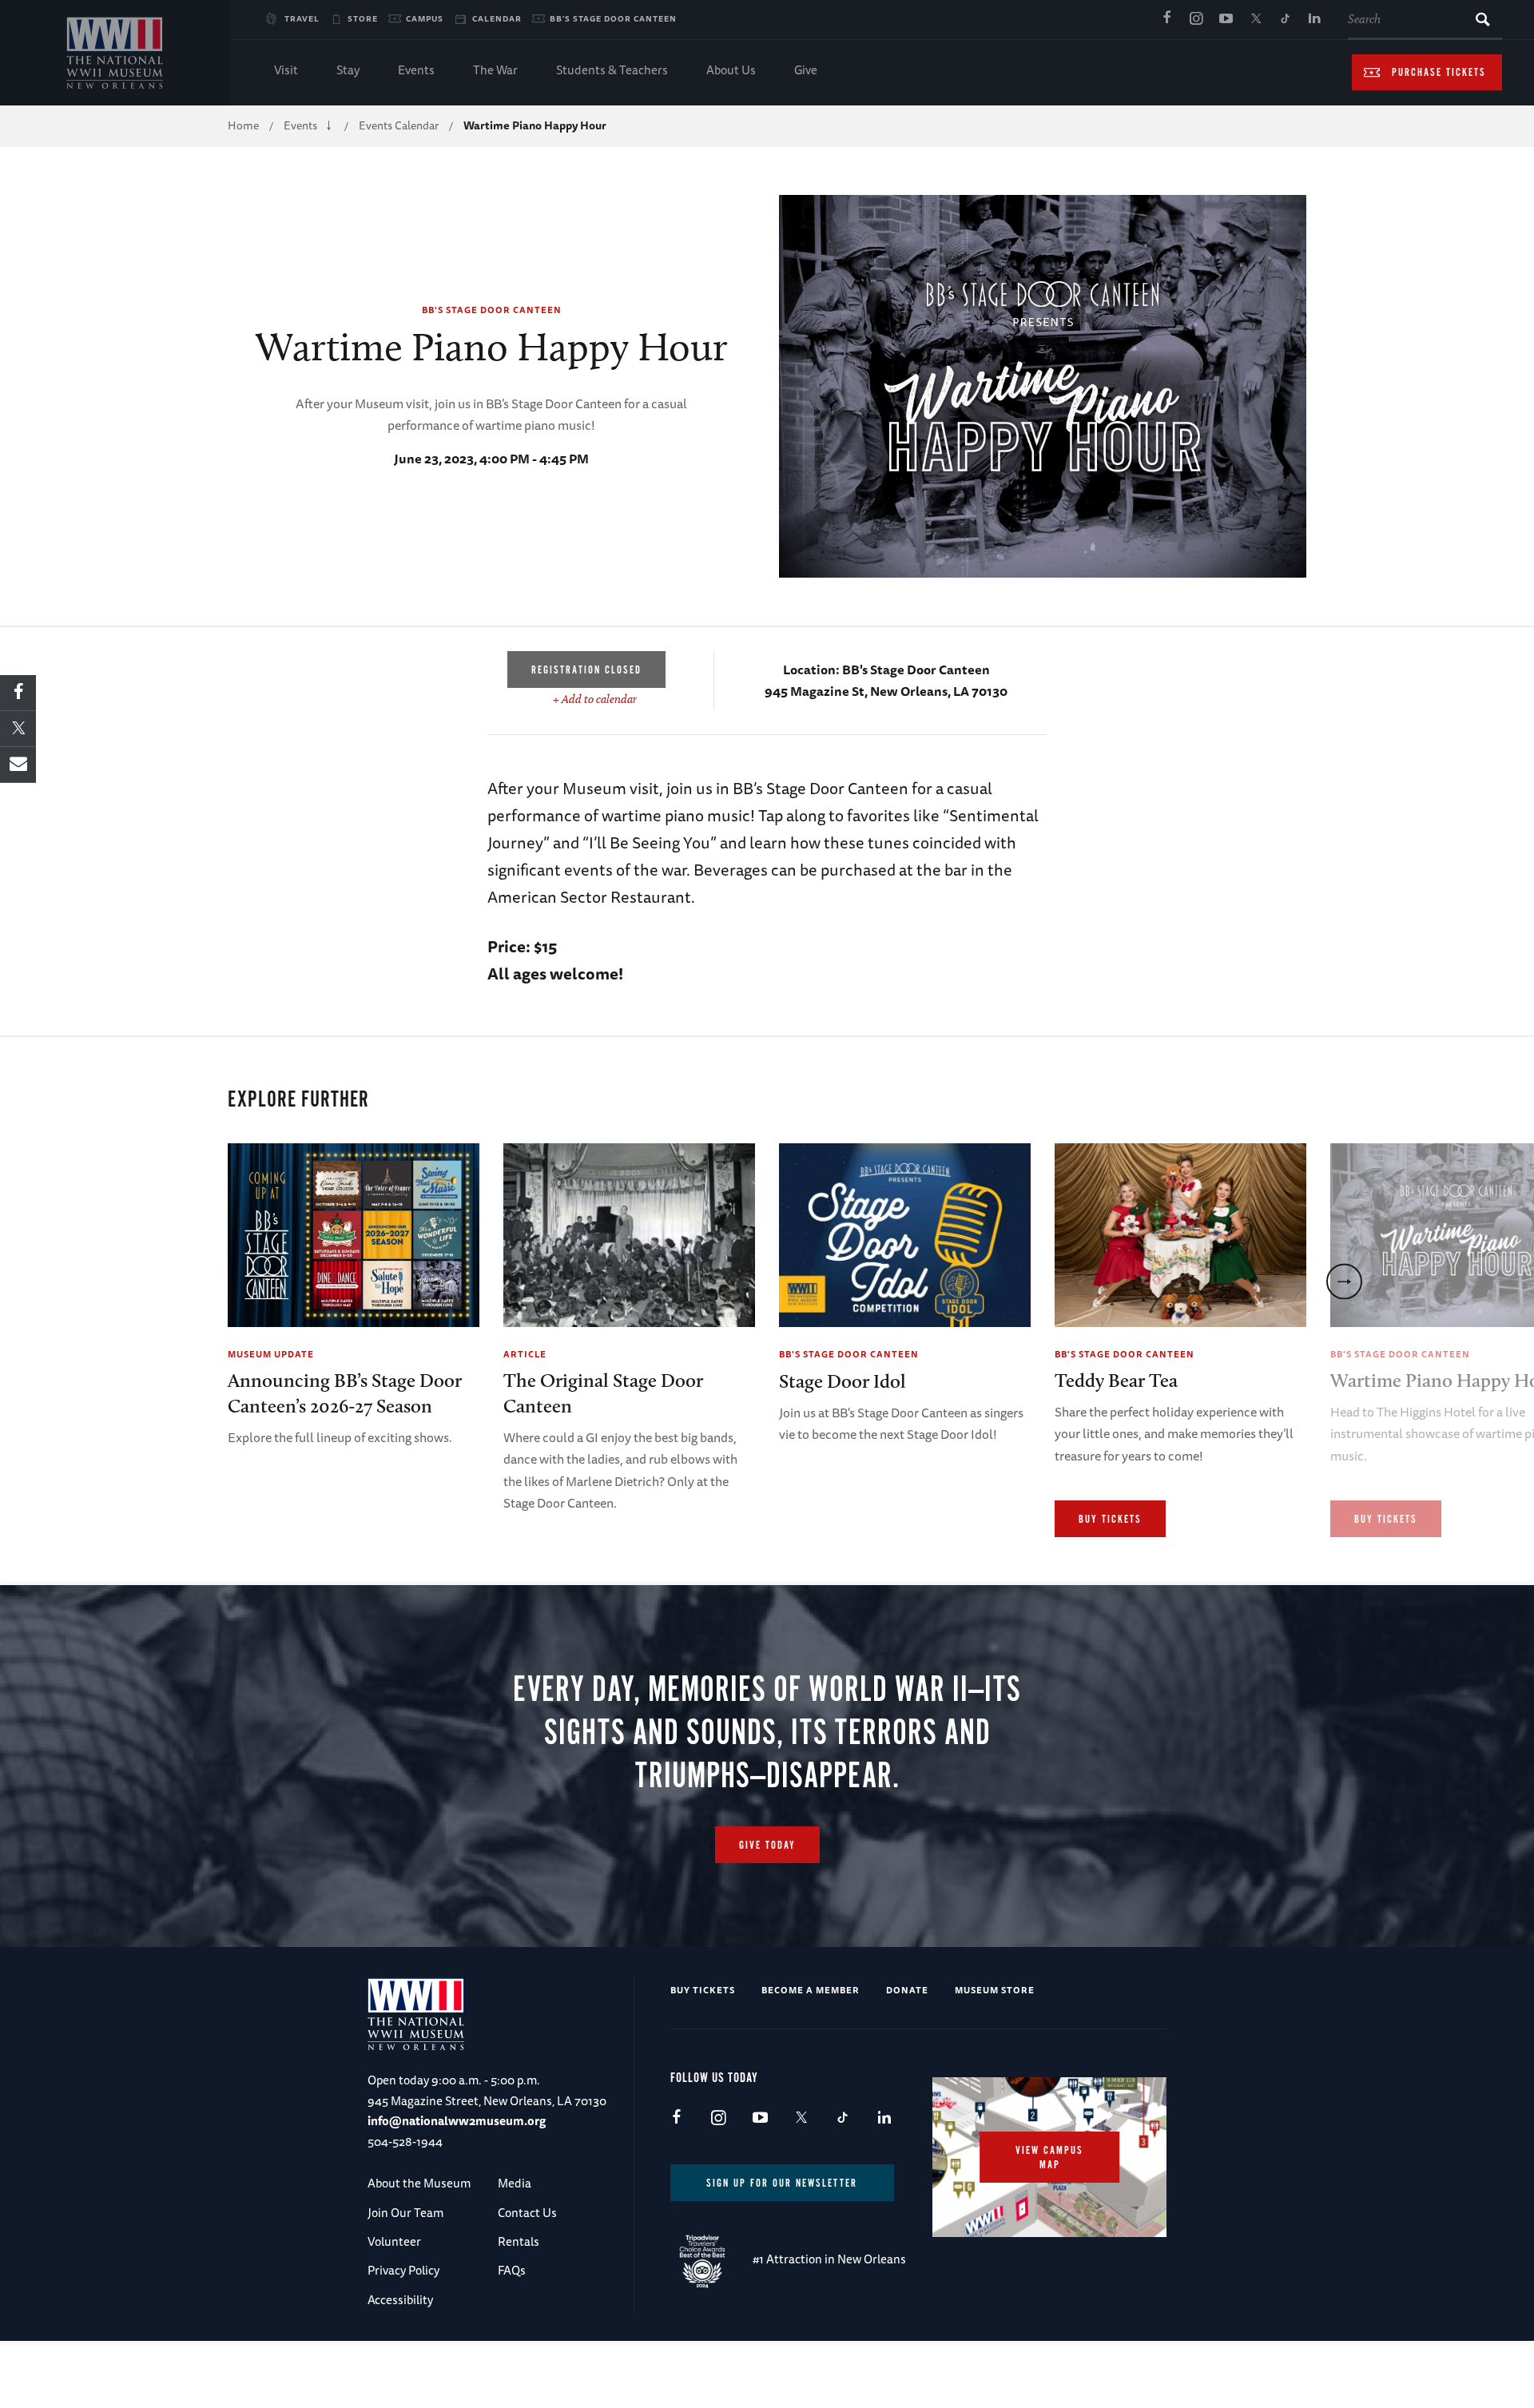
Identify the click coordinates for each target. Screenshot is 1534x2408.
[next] (1344, 1281)
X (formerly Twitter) (1255, 19)
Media (515, 2183)
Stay (348, 70)
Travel (302, 18)
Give (806, 70)
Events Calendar (399, 125)
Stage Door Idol (843, 1381)
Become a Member (811, 1990)
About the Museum (419, 2183)
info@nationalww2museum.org (457, 2121)
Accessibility (400, 2300)
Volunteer (394, 2241)
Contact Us (527, 2213)
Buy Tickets (1110, 1520)
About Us (731, 70)
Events (416, 70)
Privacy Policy (403, 2270)
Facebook (1166, 19)
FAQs (512, 2270)
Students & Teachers (612, 70)
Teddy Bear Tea (1116, 1380)
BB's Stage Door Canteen (613, 18)
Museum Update (271, 1354)
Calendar (497, 18)
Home (243, 125)
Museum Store (995, 1990)
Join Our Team (405, 2213)
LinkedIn (1314, 19)
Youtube (1226, 19)
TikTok (1285, 19)
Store (363, 18)
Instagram (1196, 19)
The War (495, 70)
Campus (425, 18)
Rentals (519, 2241)
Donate (907, 1990)
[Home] (115, 53)
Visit (286, 70)
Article (525, 1354)
